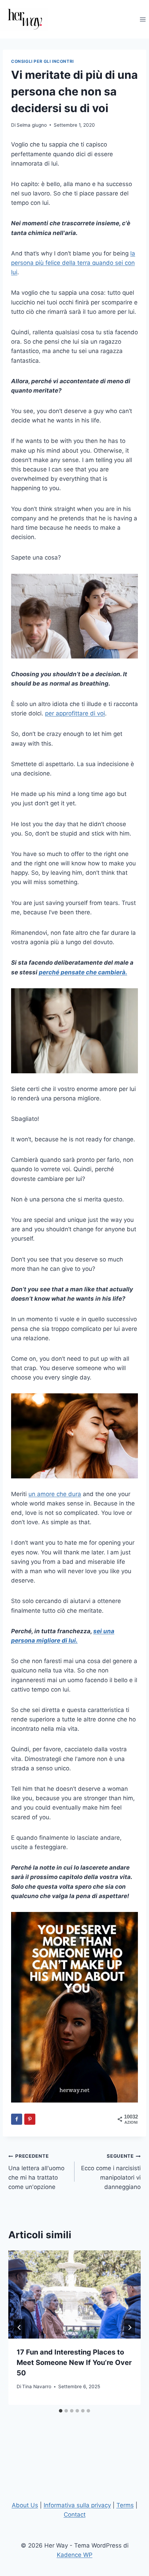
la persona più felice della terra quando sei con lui (73, 263)
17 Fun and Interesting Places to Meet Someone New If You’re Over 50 (74, 2363)
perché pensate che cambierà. (83, 972)
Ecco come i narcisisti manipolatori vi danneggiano (111, 2172)
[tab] (61, 2411)
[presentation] (74, 2295)
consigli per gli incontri (42, 61)
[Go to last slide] (19, 2327)
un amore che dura (55, 1494)
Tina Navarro (37, 2386)
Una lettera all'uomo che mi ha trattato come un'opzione (36, 2172)
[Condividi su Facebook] (17, 2119)
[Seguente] (130, 2327)
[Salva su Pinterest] (30, 2119)
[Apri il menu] (143, 19)
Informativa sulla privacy (77, 2505)
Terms (125, 2505)
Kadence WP (75, 2555)
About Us (25, 2505)
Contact (75, 2515)
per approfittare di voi (75, 713)
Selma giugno (32, 125)
